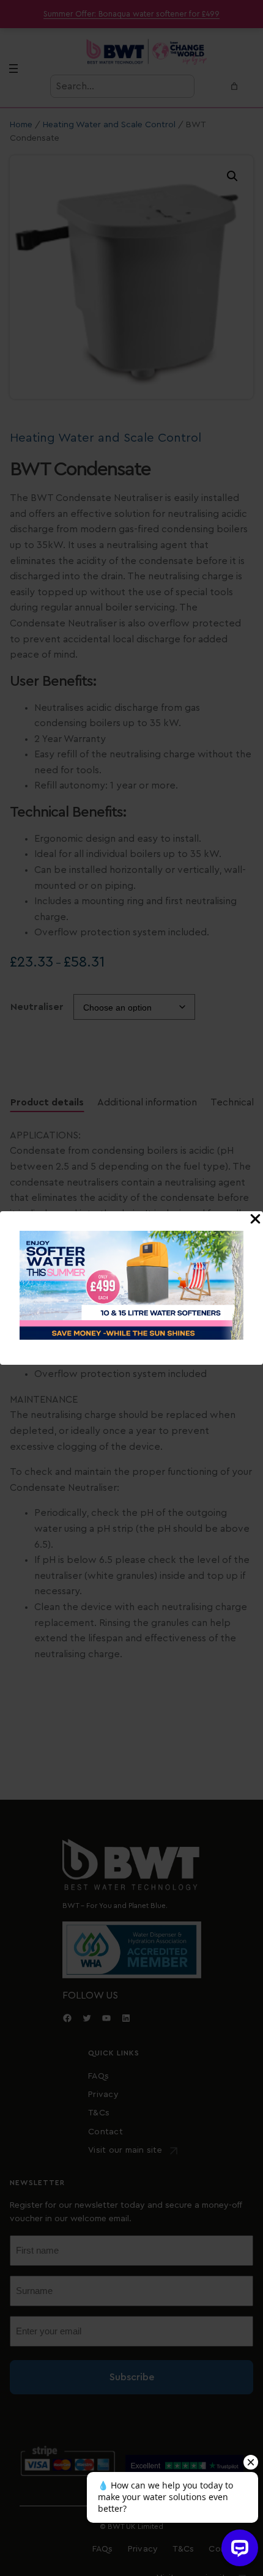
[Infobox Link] (131, 1288)
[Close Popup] (255, 1220)
